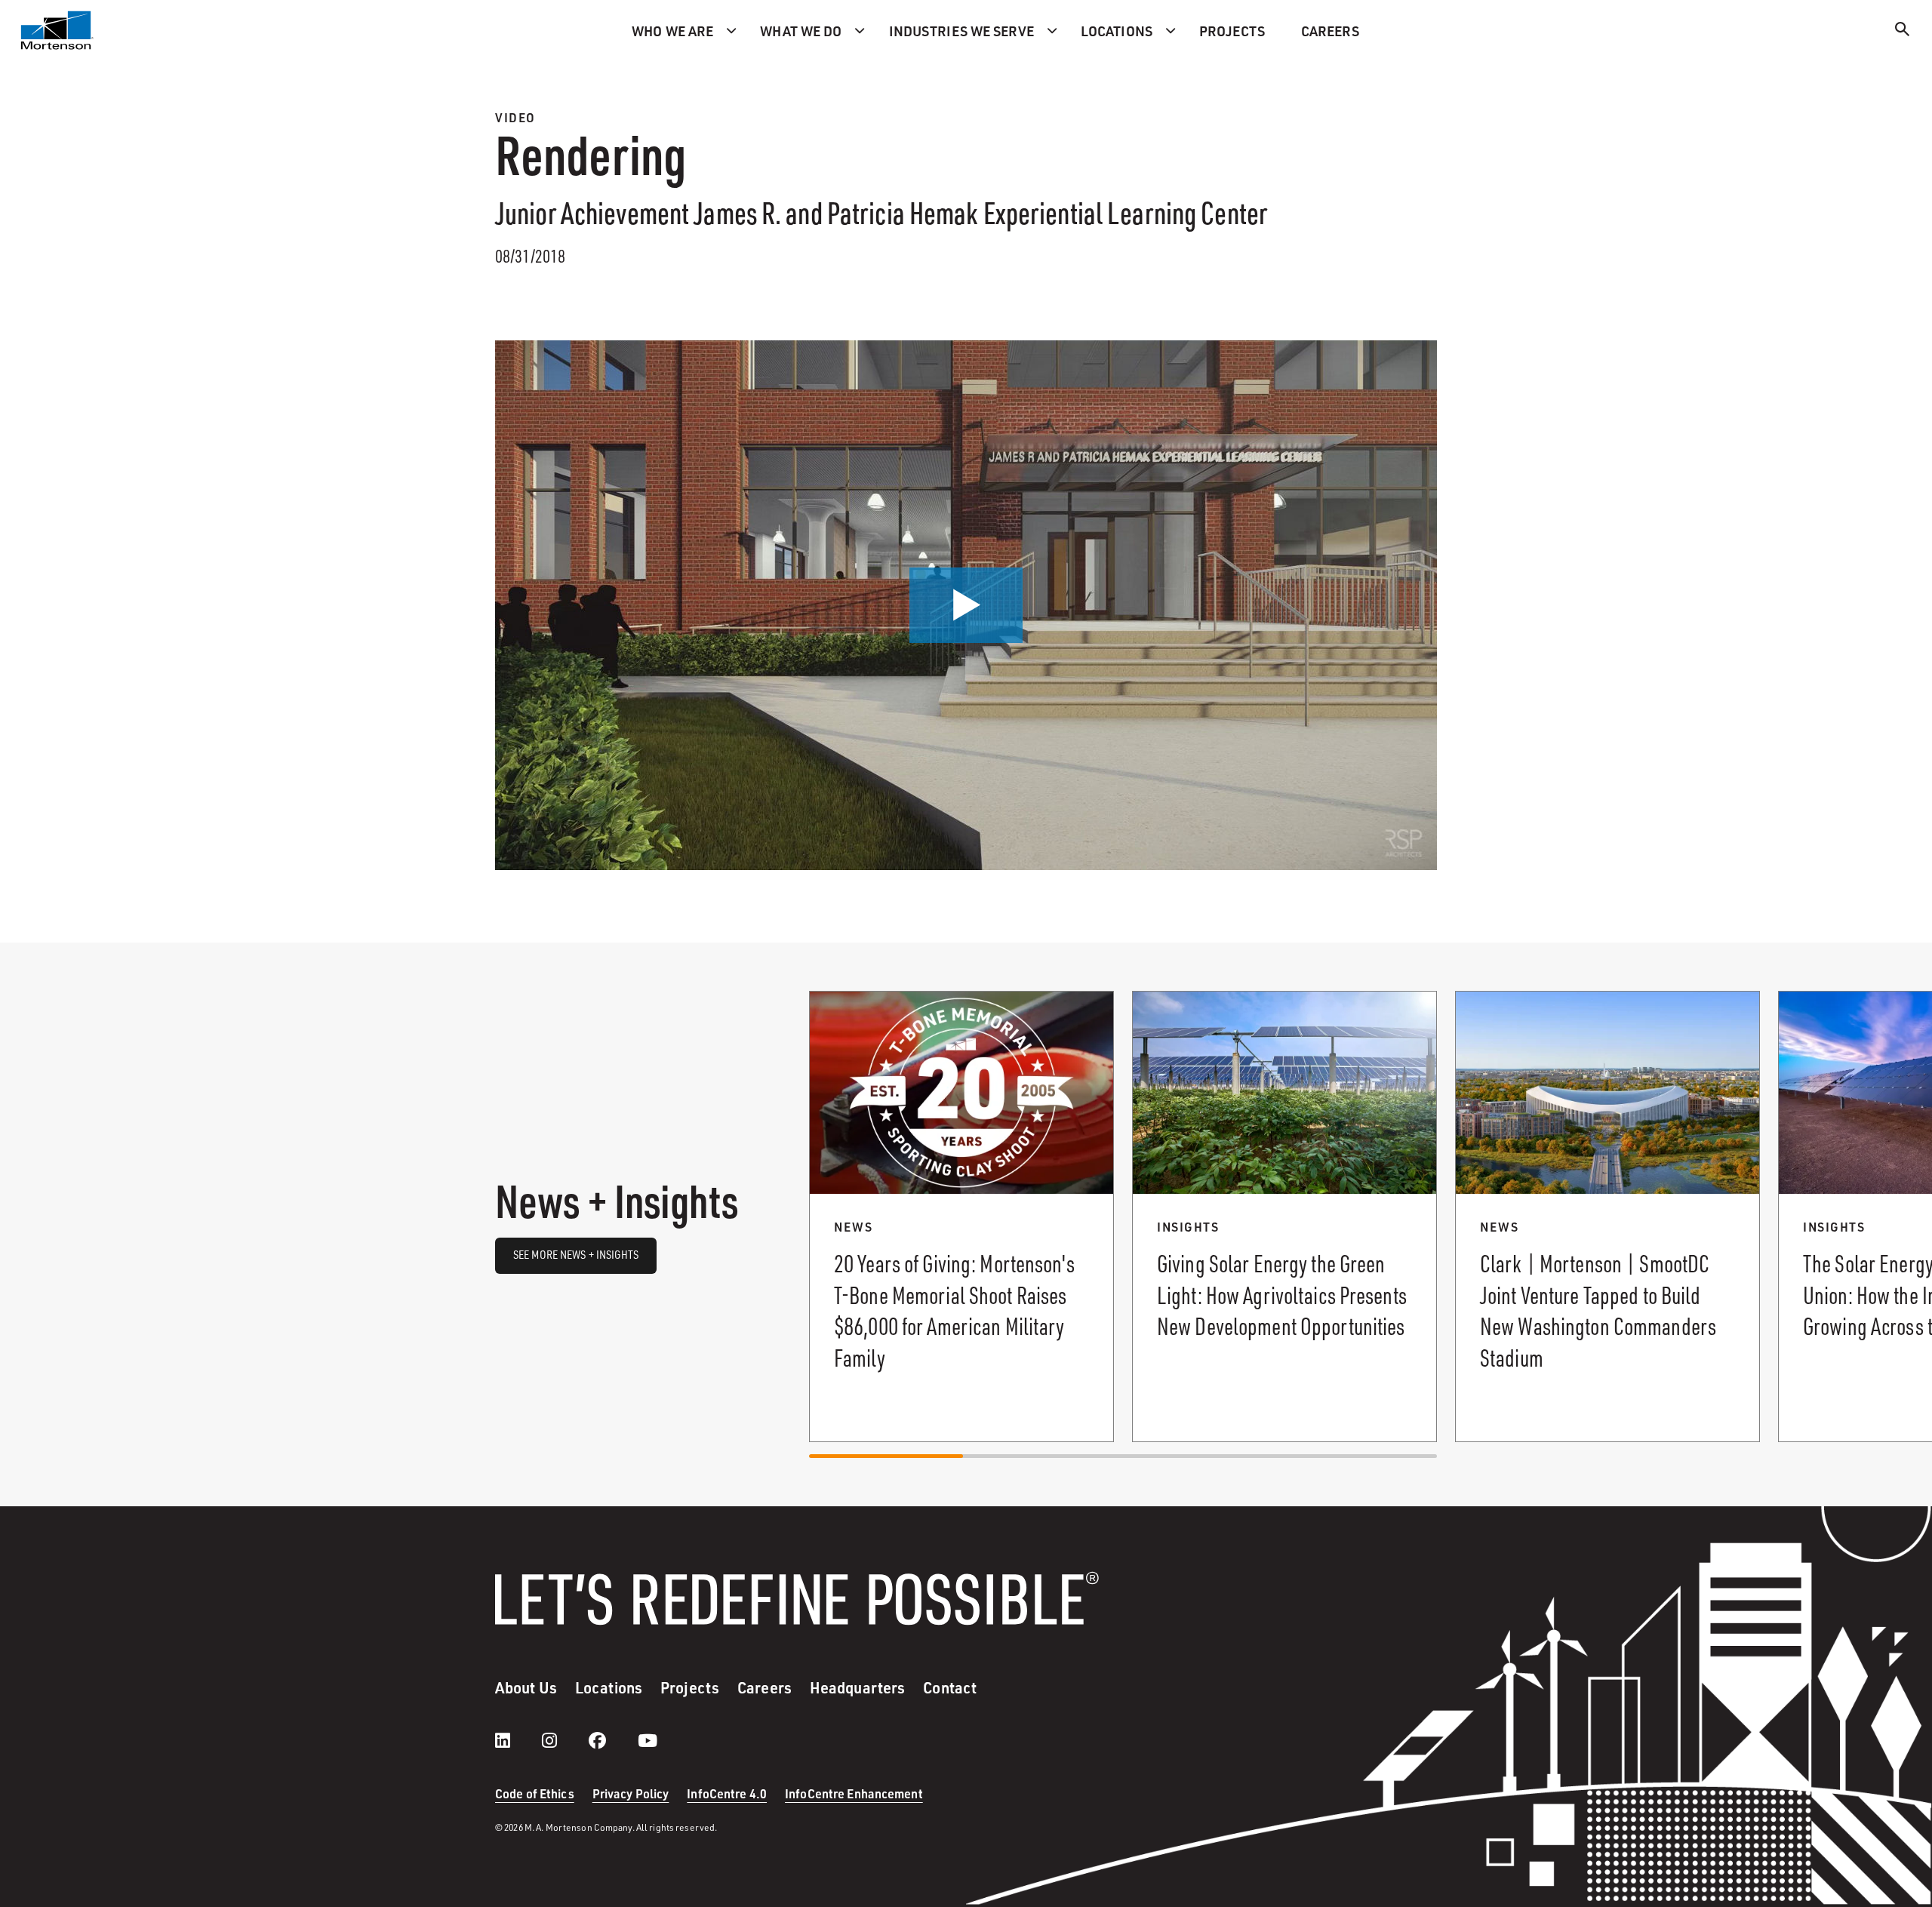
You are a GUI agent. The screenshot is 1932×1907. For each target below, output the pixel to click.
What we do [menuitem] (801, 31)
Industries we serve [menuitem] (961, 31)
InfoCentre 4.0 (727, 1793)
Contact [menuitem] (950, 1687)
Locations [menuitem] (1117, 31)
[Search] (1903, 31)
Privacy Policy (631, 1793)
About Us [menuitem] (526, 1687)
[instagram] (565, 1740)
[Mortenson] (57, 30)
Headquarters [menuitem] (857, 1687)
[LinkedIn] (518, 1740)
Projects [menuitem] (1232, 31)
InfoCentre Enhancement (854, 1793)
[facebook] (612, 1740)
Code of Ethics (535, 1793)
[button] (966, 605)
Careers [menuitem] (1330, 31)
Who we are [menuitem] (672, 31)
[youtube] (648, 1740)
